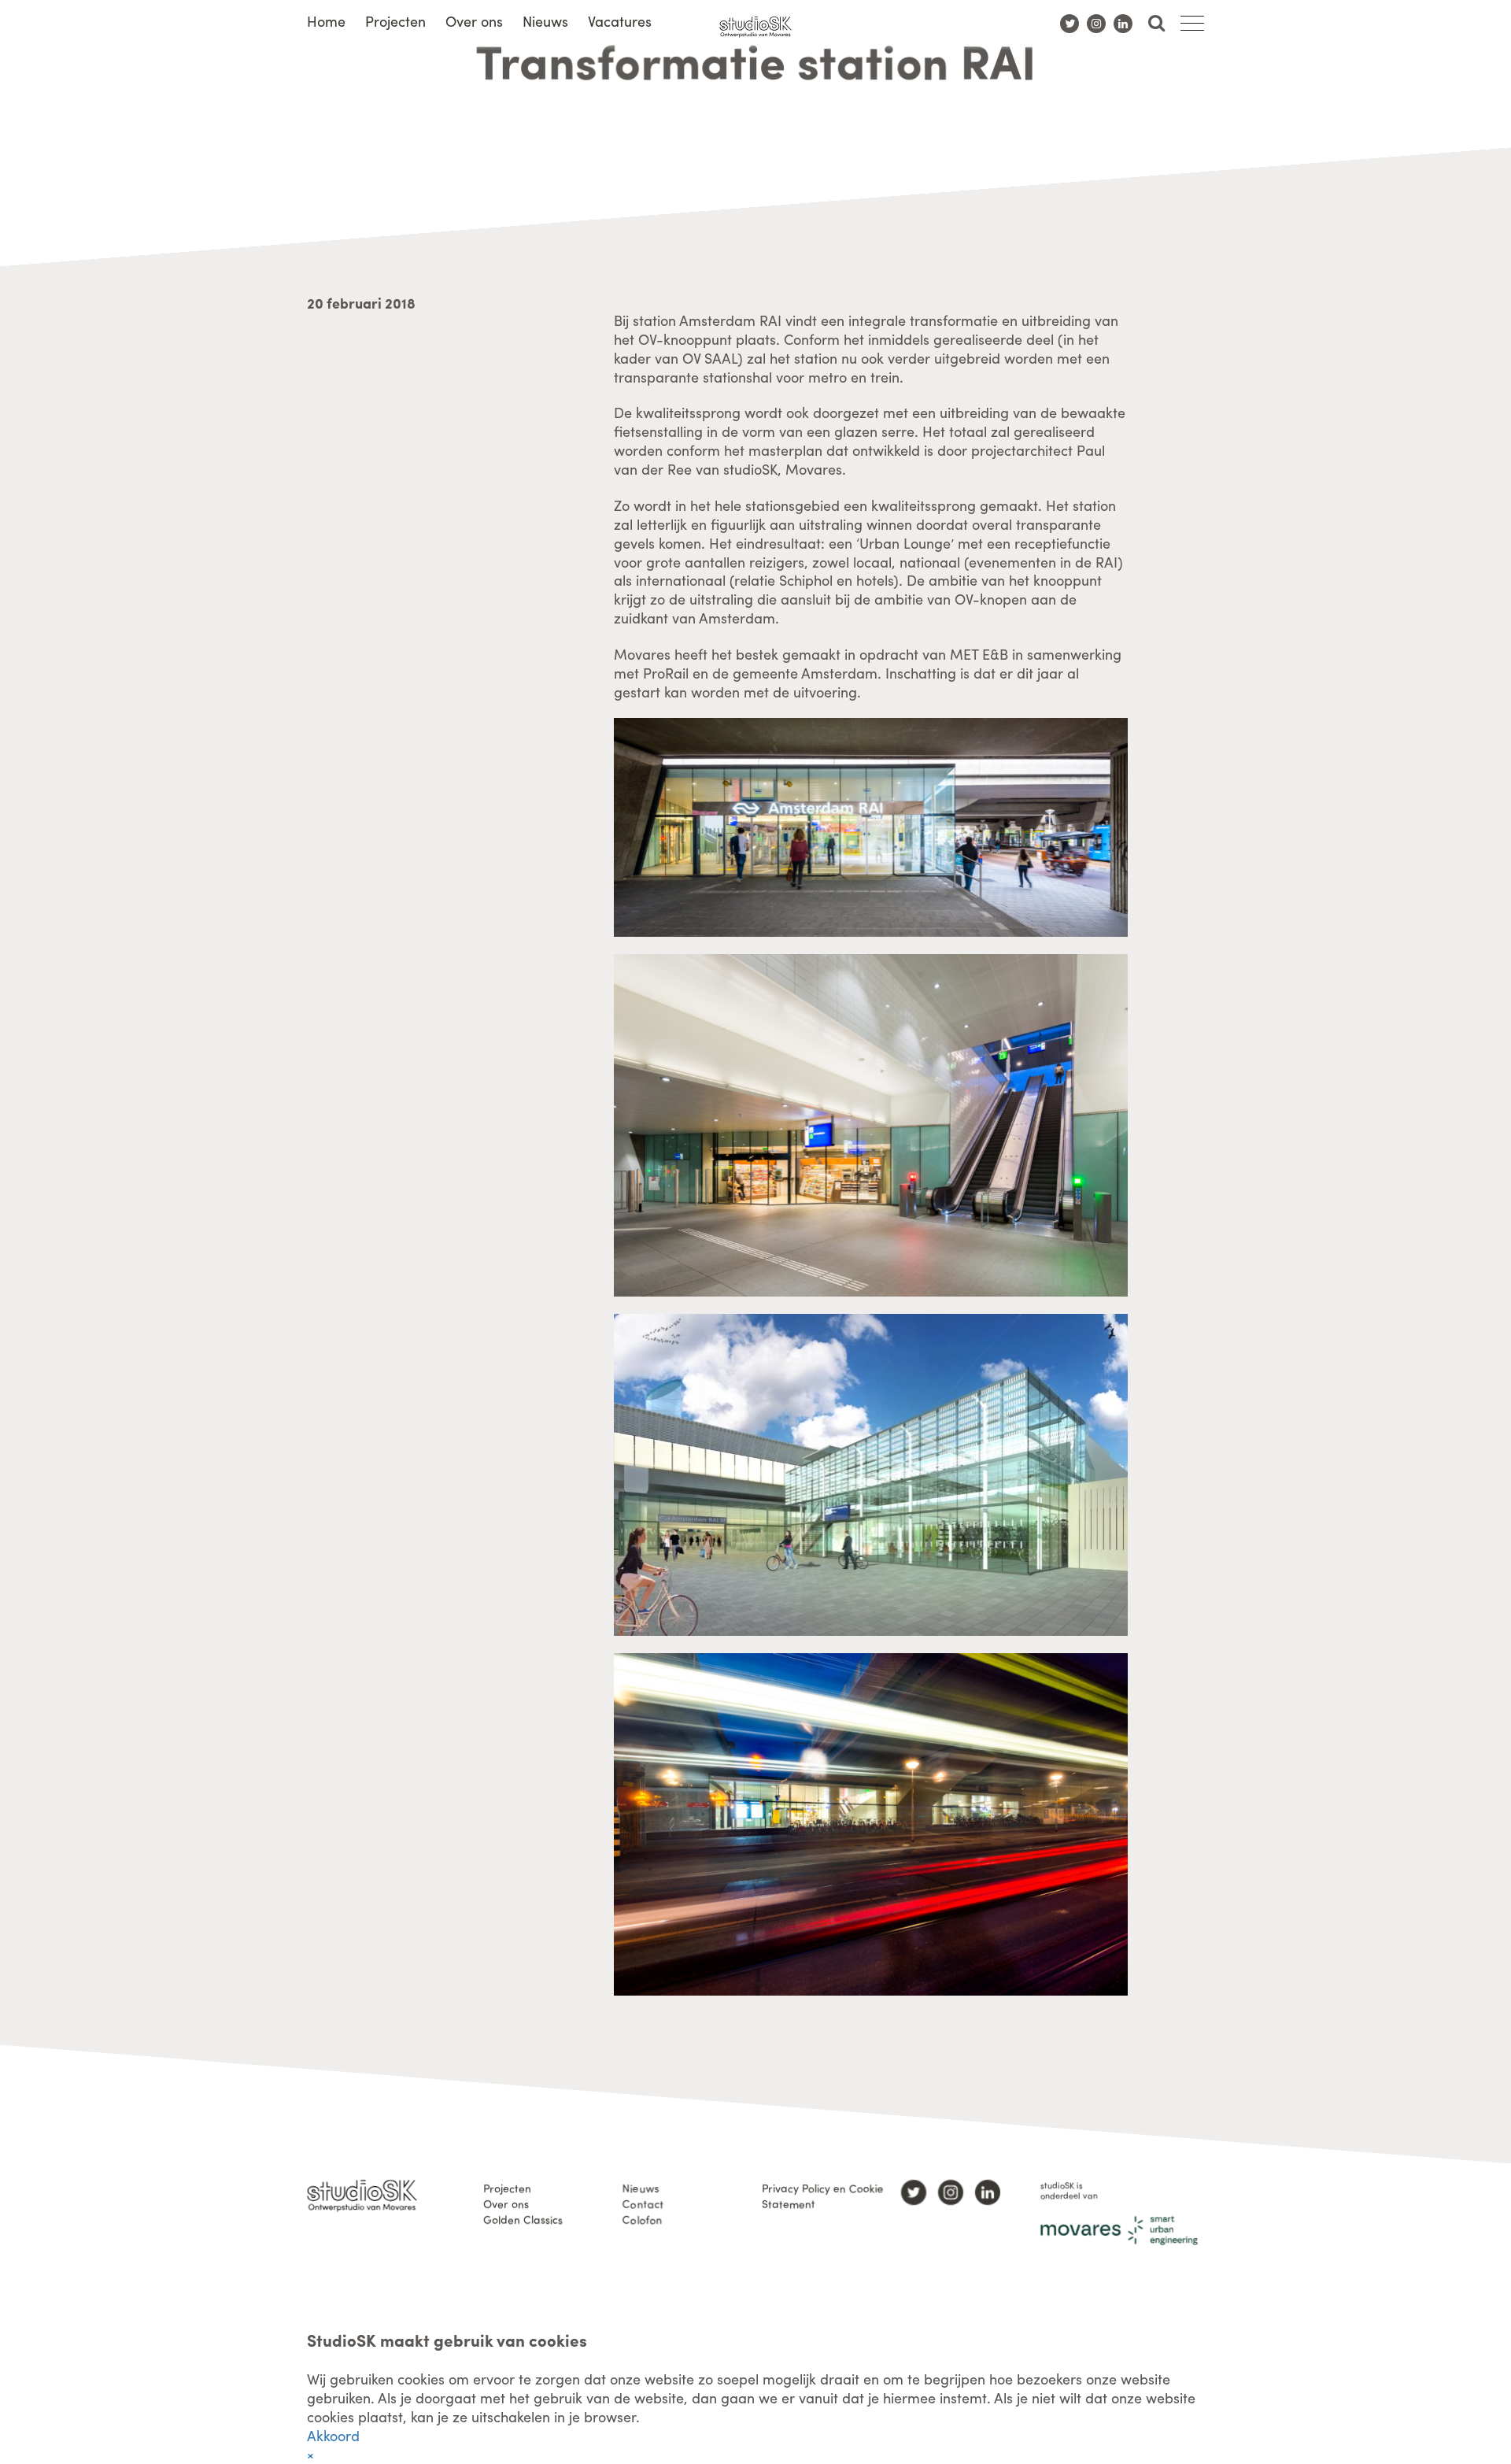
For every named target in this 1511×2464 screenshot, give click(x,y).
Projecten (395, 21)
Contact (643, 2203)
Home (326, 21)
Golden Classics (523, 2219)
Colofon (642, 2219)
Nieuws (545, 21)
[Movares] (1119, 2231)
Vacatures (620, 21)
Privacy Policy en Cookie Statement (823, 2196)
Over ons (474, 21)
